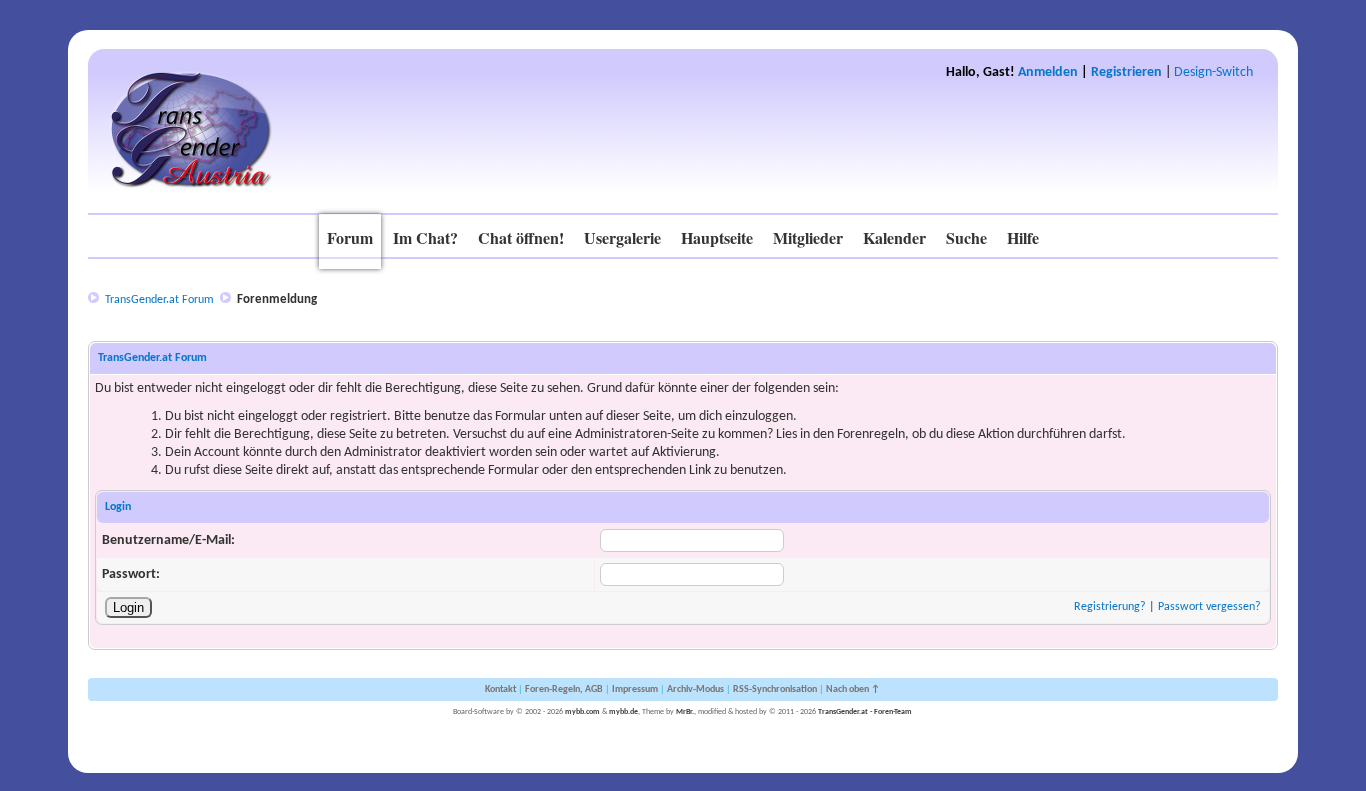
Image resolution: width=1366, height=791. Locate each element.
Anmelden (1048, 72)
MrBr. (685, 712)
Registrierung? (1110, 607)
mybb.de (623, 712)
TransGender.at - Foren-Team (865, 712)
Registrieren (1126, 72)
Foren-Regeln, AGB (564, 689)
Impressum (635, 689)
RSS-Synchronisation (775, 689)
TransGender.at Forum (159, 300)
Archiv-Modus (695, 689)
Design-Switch (1213, 72)
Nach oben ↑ (853, 689)
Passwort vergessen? (1209, 607)
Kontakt (500, 689)
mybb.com (582, 712)
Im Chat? (425, 237)
